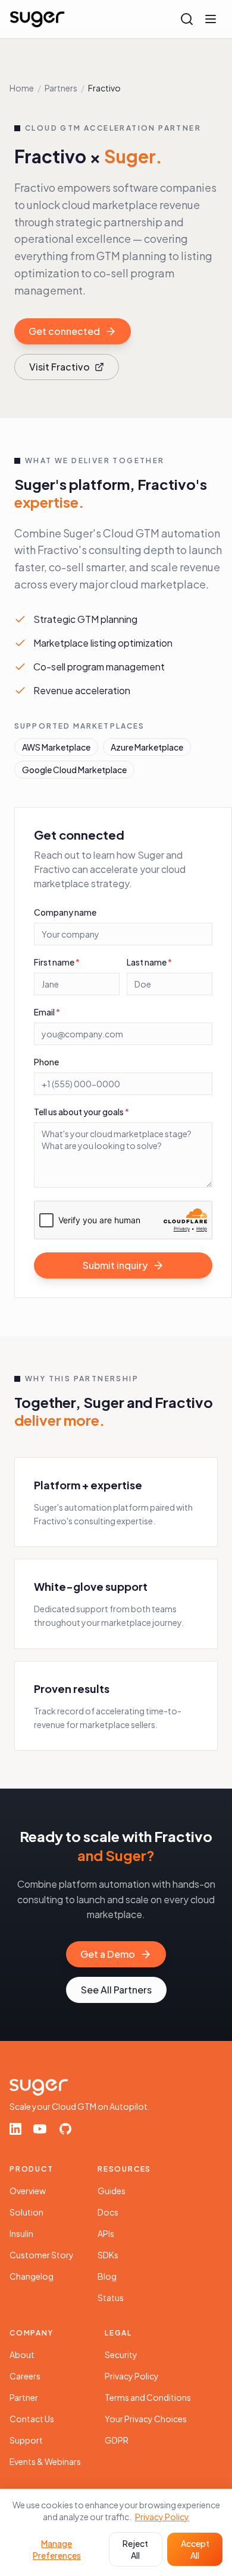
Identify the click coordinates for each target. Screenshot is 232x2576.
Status (111, 2297)
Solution (26, 2212)
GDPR (117, 2440)
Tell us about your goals (81, 1112)
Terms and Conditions (148, 2397)
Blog (107, 2276)
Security (121, 2355)
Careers (25, 2376)
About (22, 2355)
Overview (28, 2191)
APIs (106, 2233)
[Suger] (37, 19)
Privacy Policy (132, 2376)
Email (47, 1012)
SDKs (108, 2255)
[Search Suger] (187, 19)
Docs (108, 2212)
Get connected (64, 331)
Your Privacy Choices (146, 2419)
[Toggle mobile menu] (211, 19)
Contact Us (32, 2419)
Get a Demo (108, 1954)
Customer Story (42, 2255)
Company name (65, 912)
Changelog (32, 2276)
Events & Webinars (45, 2461)
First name (57, 962)
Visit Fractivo (59, 367)
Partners (61, 88)
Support (26, 2440)
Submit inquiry (115, 1265)
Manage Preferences (57, 2549)
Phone (46, 1062)
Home (22, 88)
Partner (24, 2397)
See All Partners (116, 1990)
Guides (112, 2191)
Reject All (135, 2549)
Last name (149, 962)
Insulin (21, 2233)
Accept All (195, 2549)
